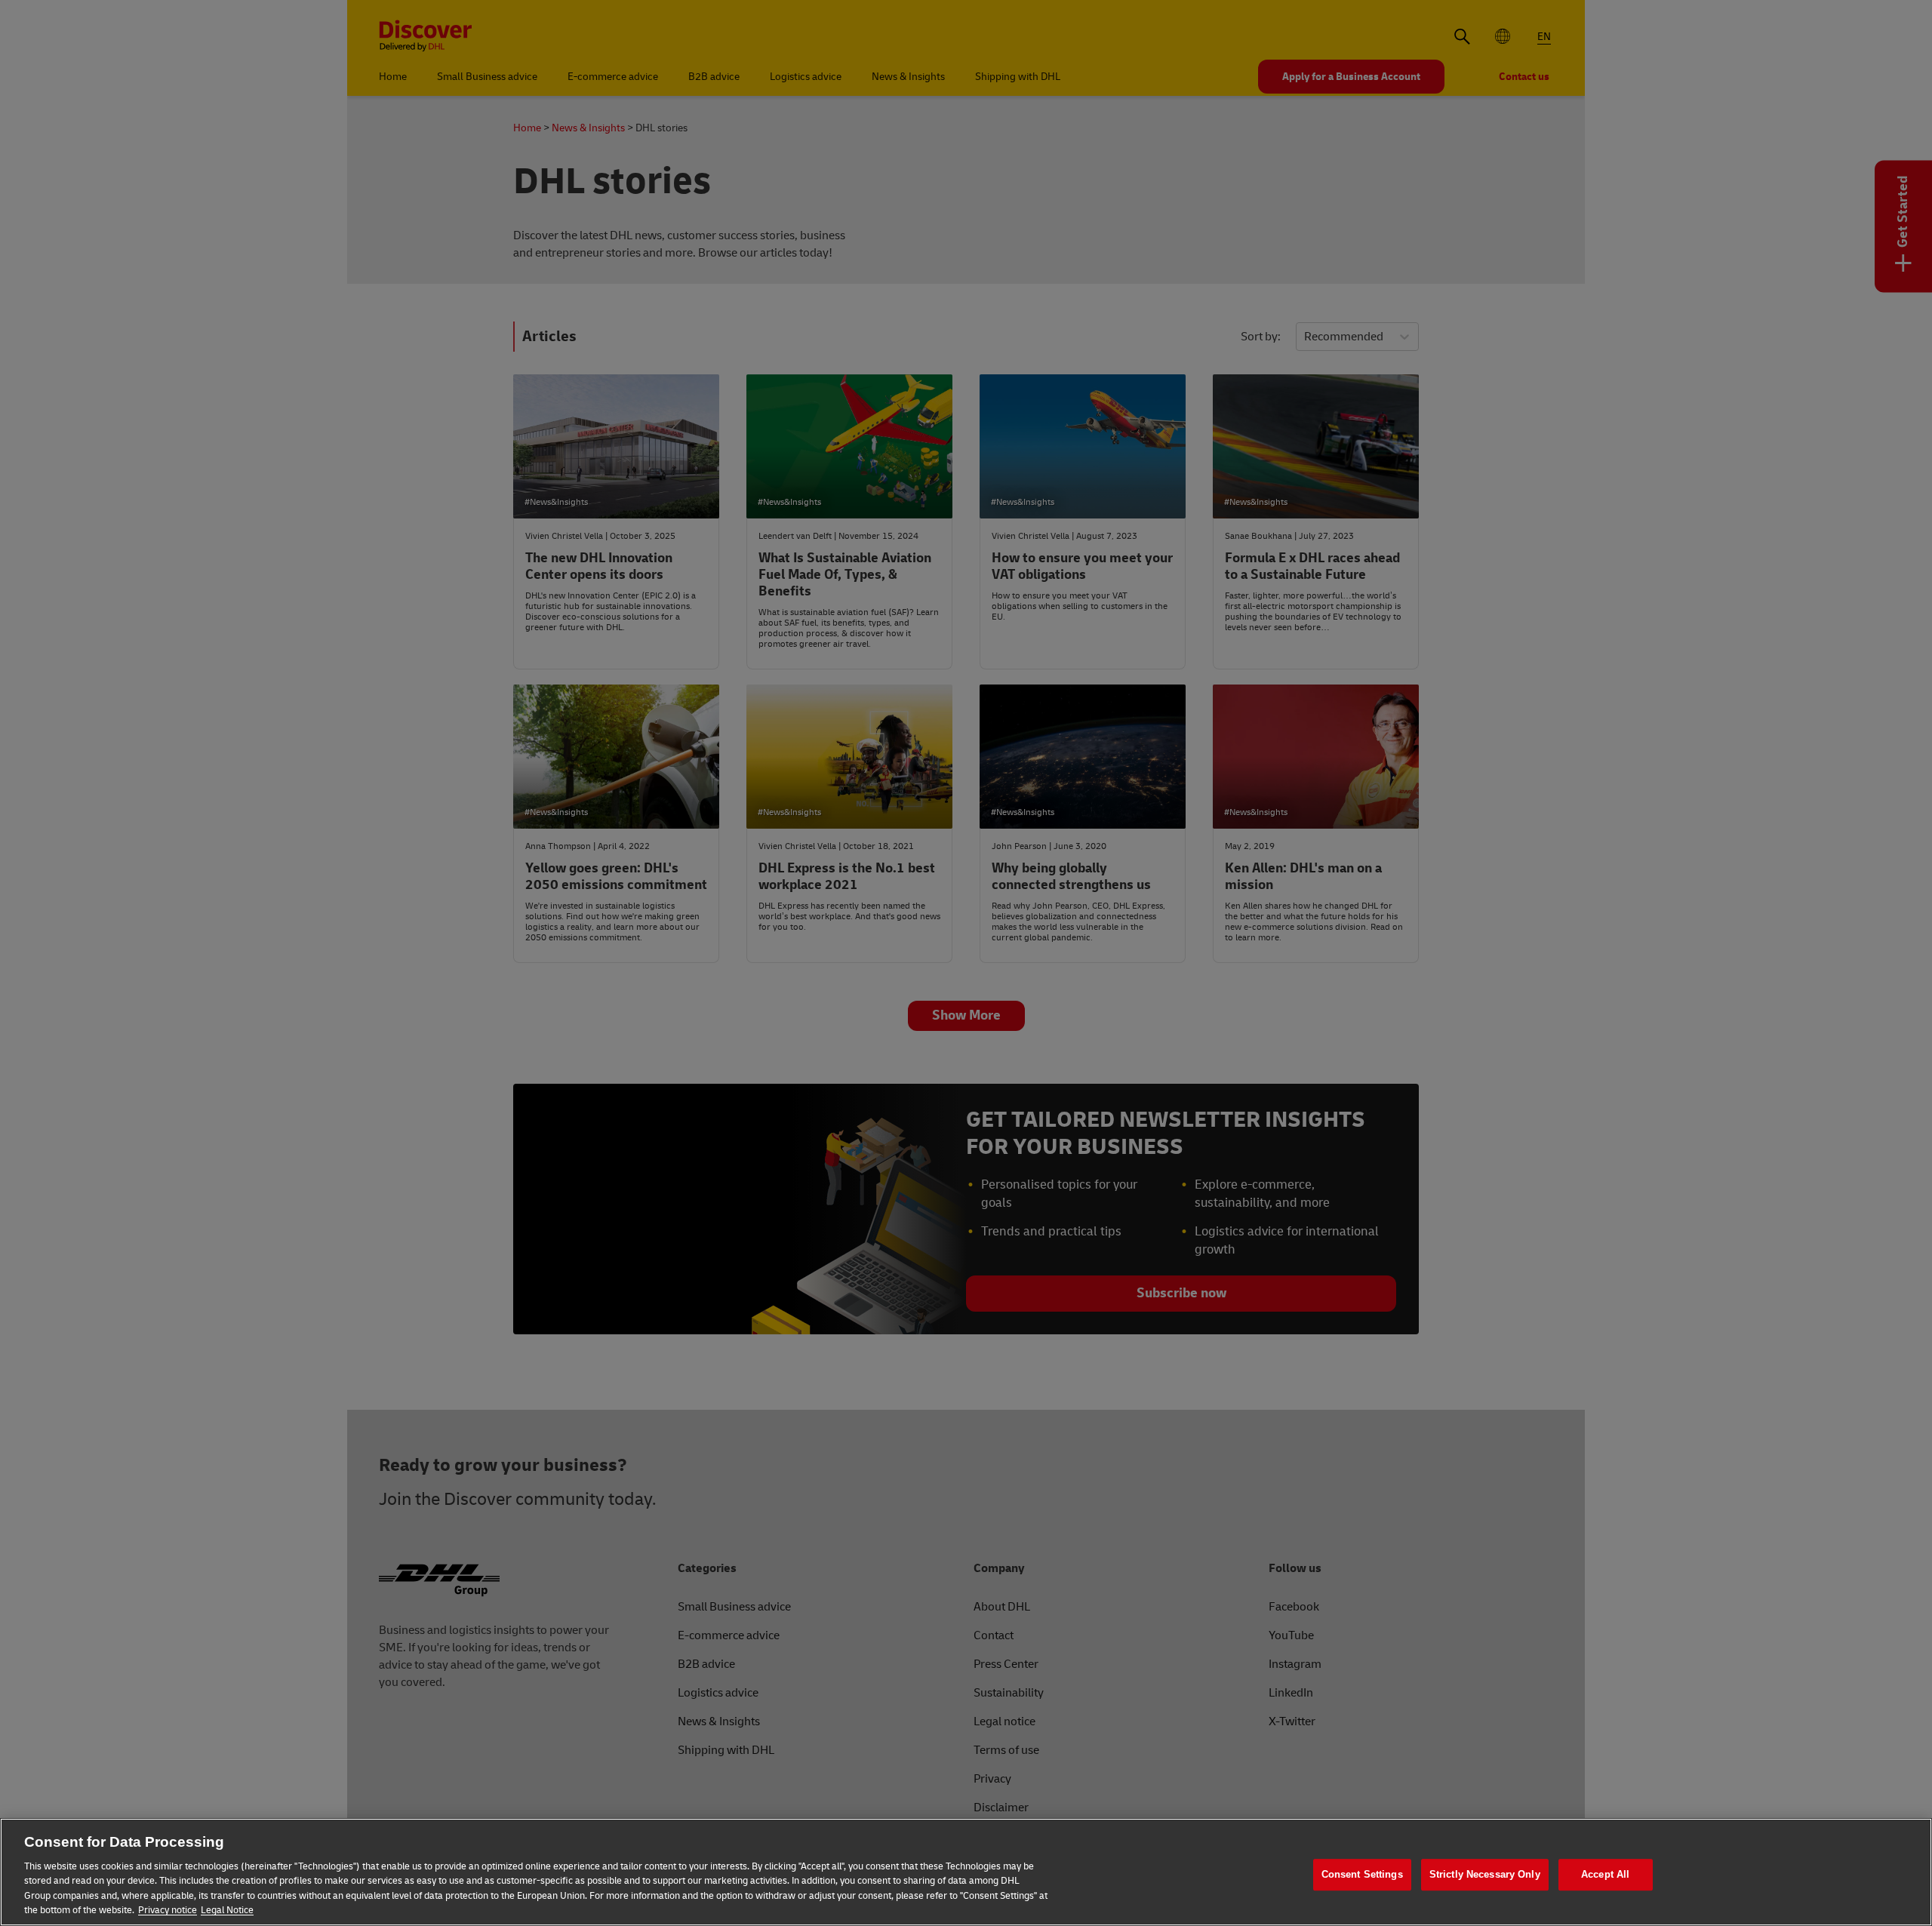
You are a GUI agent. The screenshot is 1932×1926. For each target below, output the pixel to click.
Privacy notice (168, 1910)
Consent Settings (1362, 1875)
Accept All (1605, 1875)
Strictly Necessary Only (1485, 1875)
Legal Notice (227, 1910)
